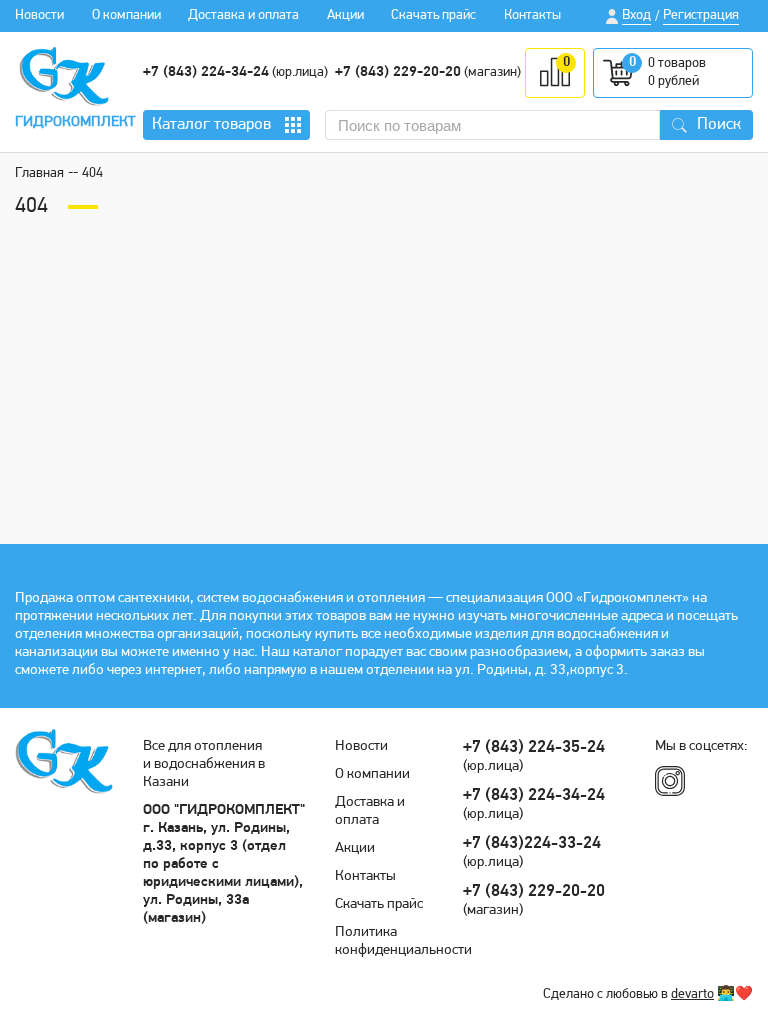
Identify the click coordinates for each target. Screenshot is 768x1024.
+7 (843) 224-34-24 (206, 72)
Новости (39, 15)
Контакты (532, 15)
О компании (126, 15)
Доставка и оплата (243, 15)
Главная (39, 173)
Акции (345, 15)
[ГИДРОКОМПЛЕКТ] (64, 76)
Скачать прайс (433, 15)
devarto (692, 994)
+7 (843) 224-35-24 (534, 747)
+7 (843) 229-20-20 (398, 72)
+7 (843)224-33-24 (532, 843)
